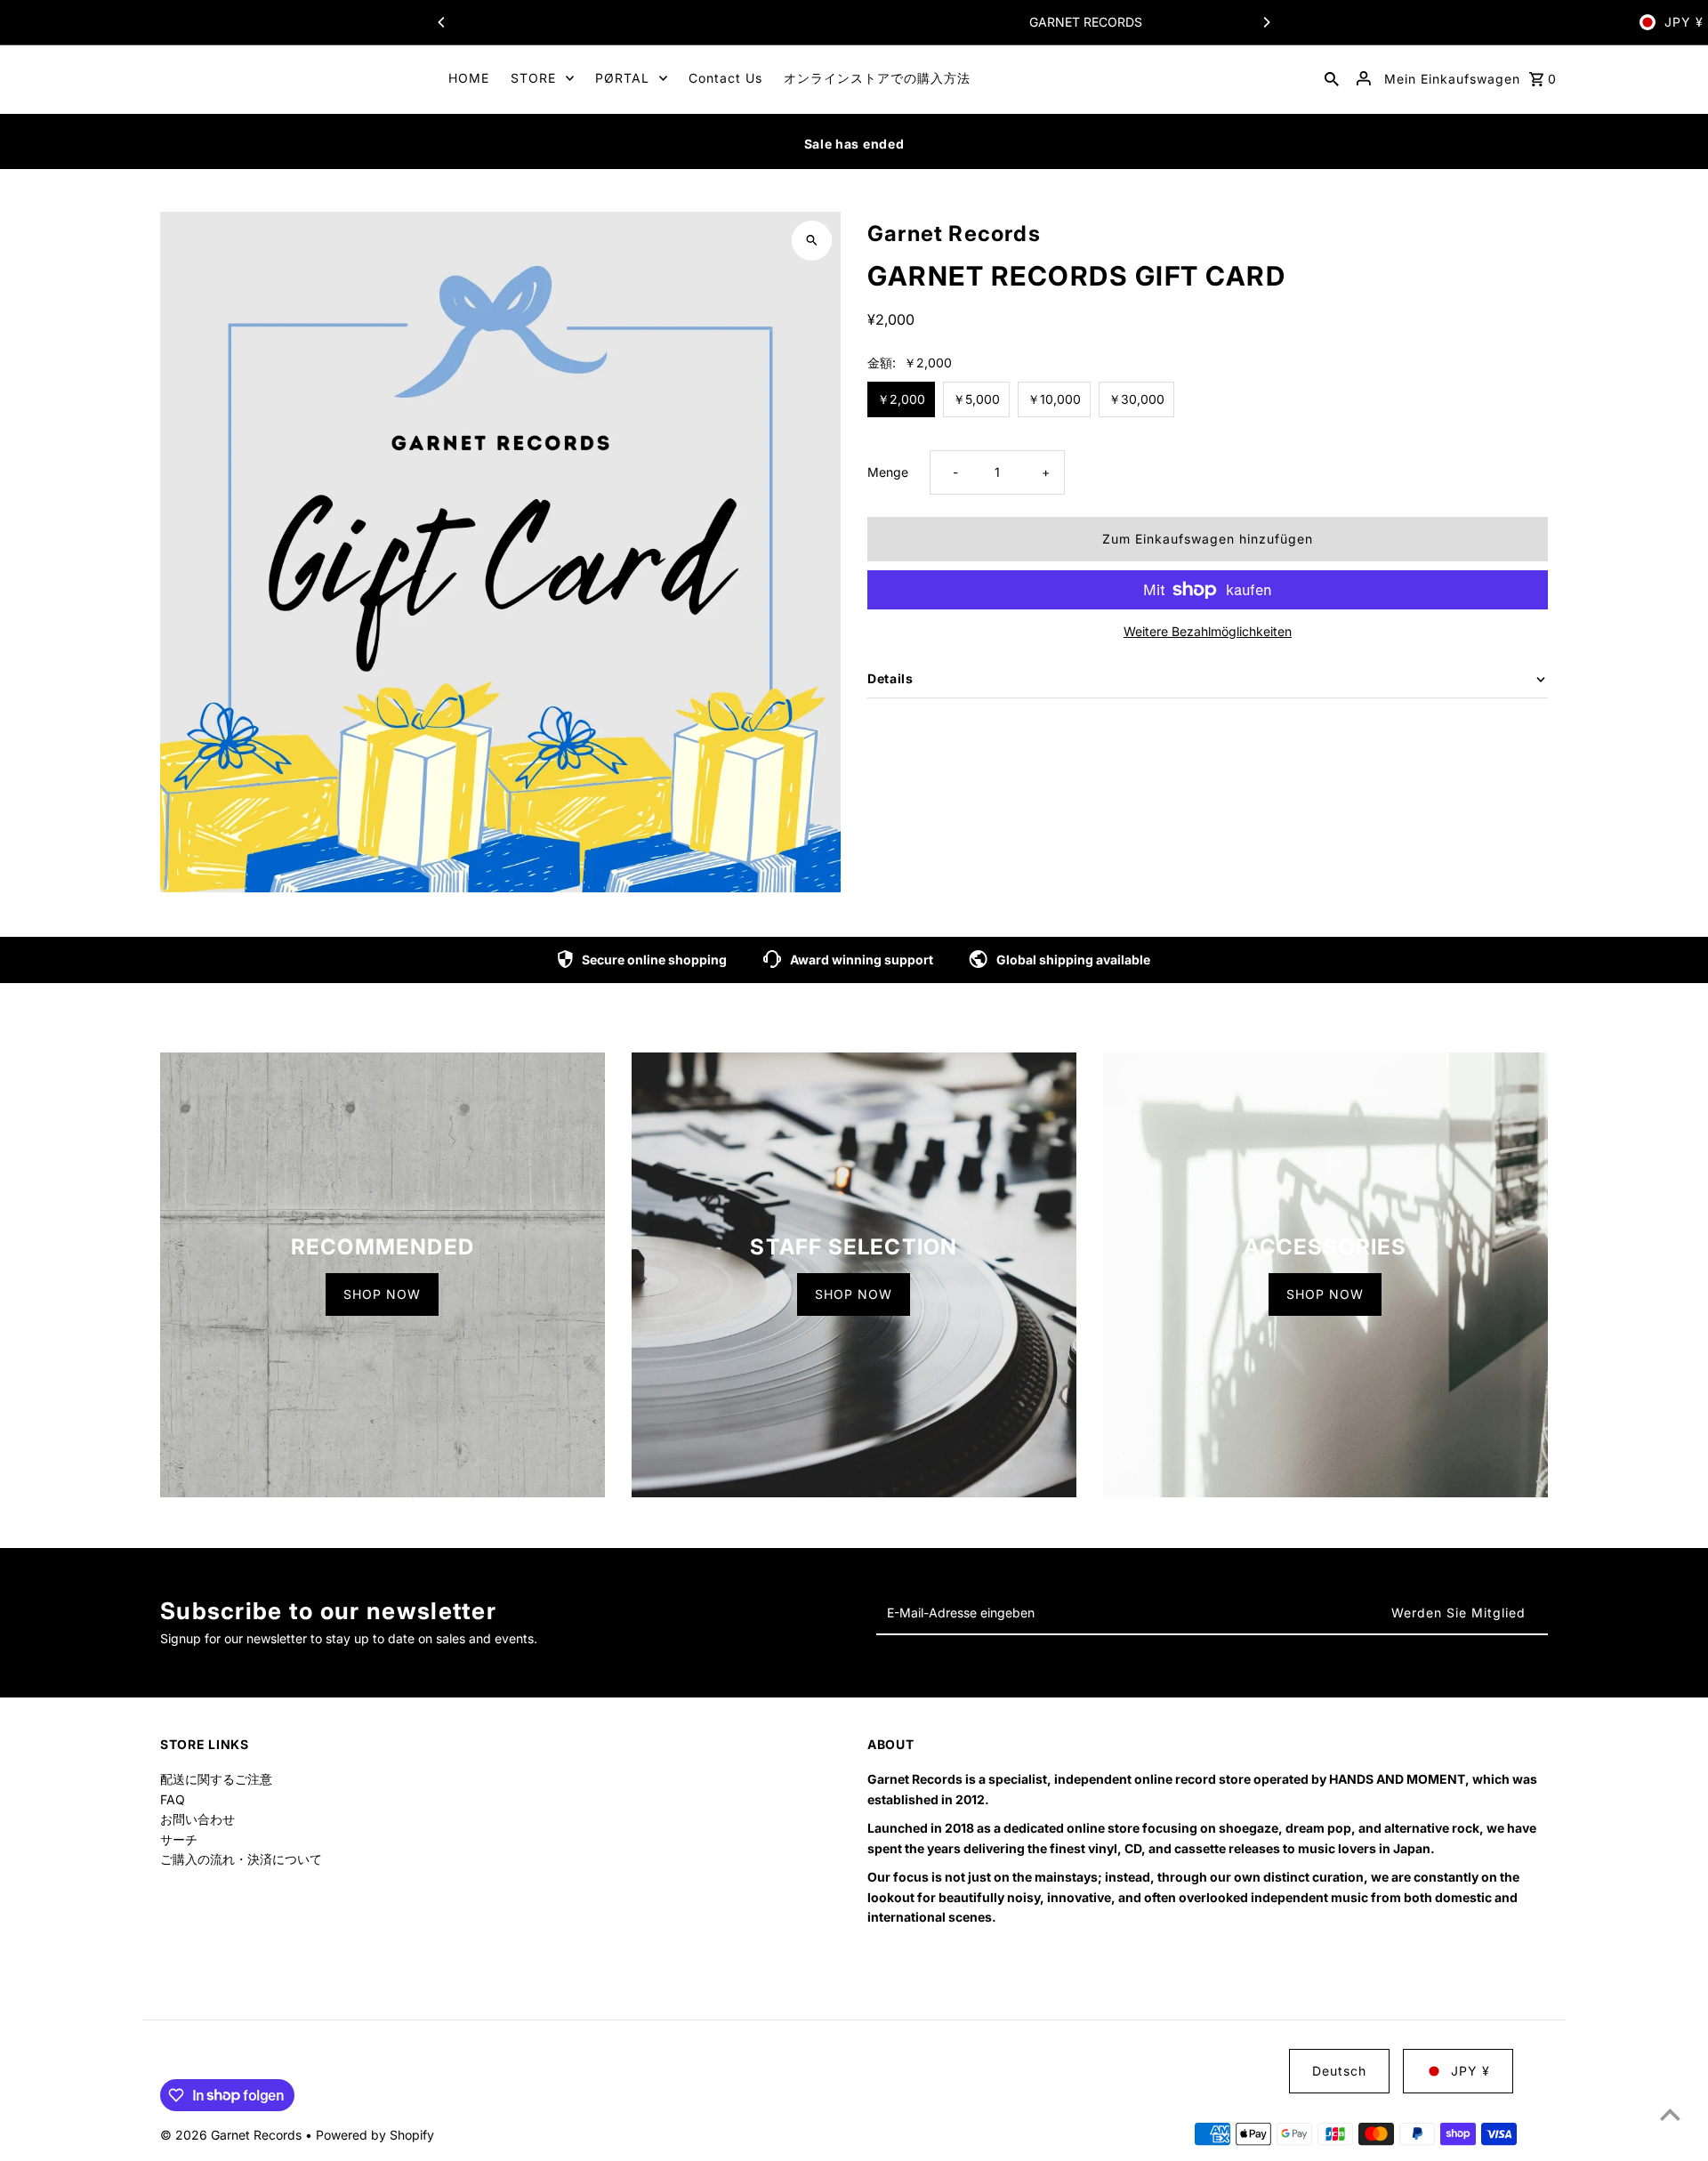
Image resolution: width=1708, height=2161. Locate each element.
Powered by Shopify (375, 2135)
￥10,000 (1054, 399)
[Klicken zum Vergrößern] (812, 241)
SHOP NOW (382, 1294)
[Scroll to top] (1670, 2114)
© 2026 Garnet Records (233, 2135)
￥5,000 (976, 399)
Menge (888, 472)
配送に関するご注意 (216, 1779)
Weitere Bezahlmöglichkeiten (1208, 631)
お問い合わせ (197, 1819)
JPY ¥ (1684, 22)
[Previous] (442, 22)
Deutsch (1339, 2071)
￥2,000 (901, 399)
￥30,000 (1136, 399)
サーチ (179, 1839)
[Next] (1266, 22)
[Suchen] (1332, 78)
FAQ (173, 1799)
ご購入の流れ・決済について (241, 1859)
